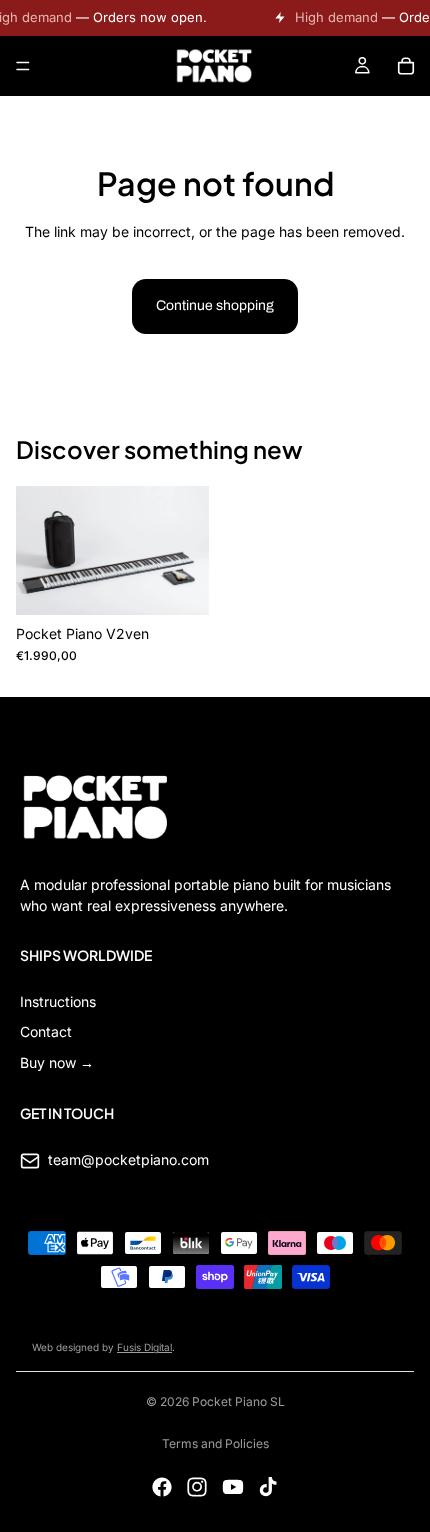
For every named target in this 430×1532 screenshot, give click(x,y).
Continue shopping (215, 305)
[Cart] (406, 66)
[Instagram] (197, 1487)
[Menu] (23, 66)
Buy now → (57, 1062)
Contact (46, 1031)
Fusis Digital (144, 1347)
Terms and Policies (215, 1443)
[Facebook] (162, 1487)
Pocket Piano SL (238, 1401)
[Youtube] (233, 1487)
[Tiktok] (268, 1487)
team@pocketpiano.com (128, 1159)
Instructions (58, 1001)
